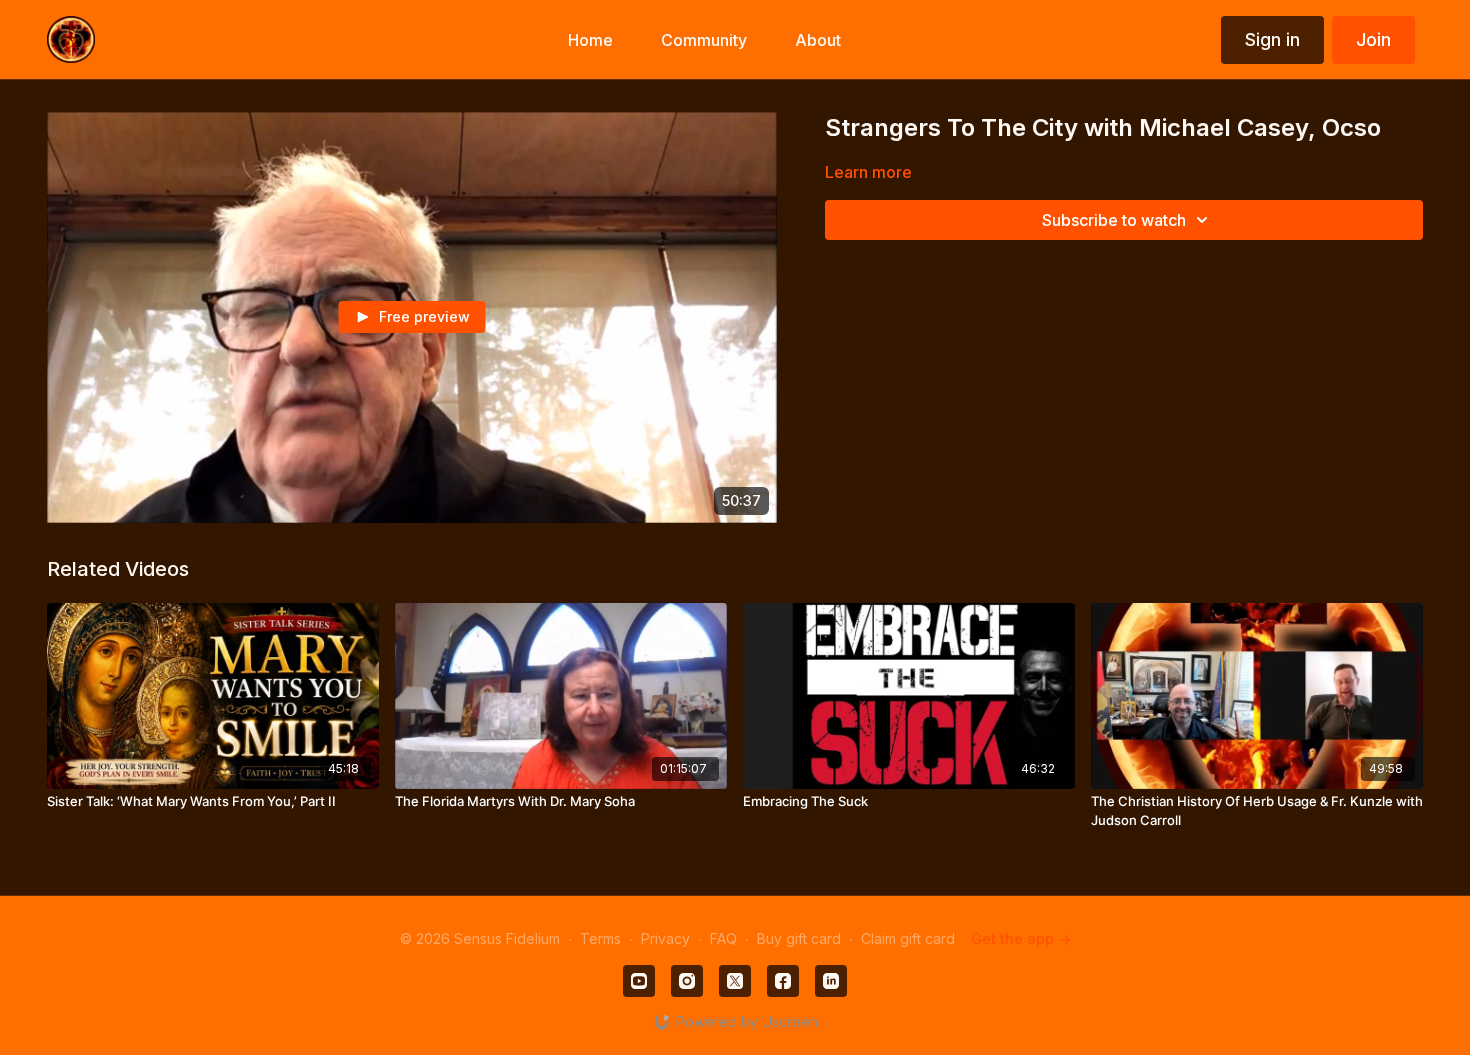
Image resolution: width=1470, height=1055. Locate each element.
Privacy (665, 938)
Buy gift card (799, 938)
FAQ (723, 938)
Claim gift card (908, 938)
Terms (600, 938)
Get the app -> (1021, 938)
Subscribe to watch (1114, 220)
